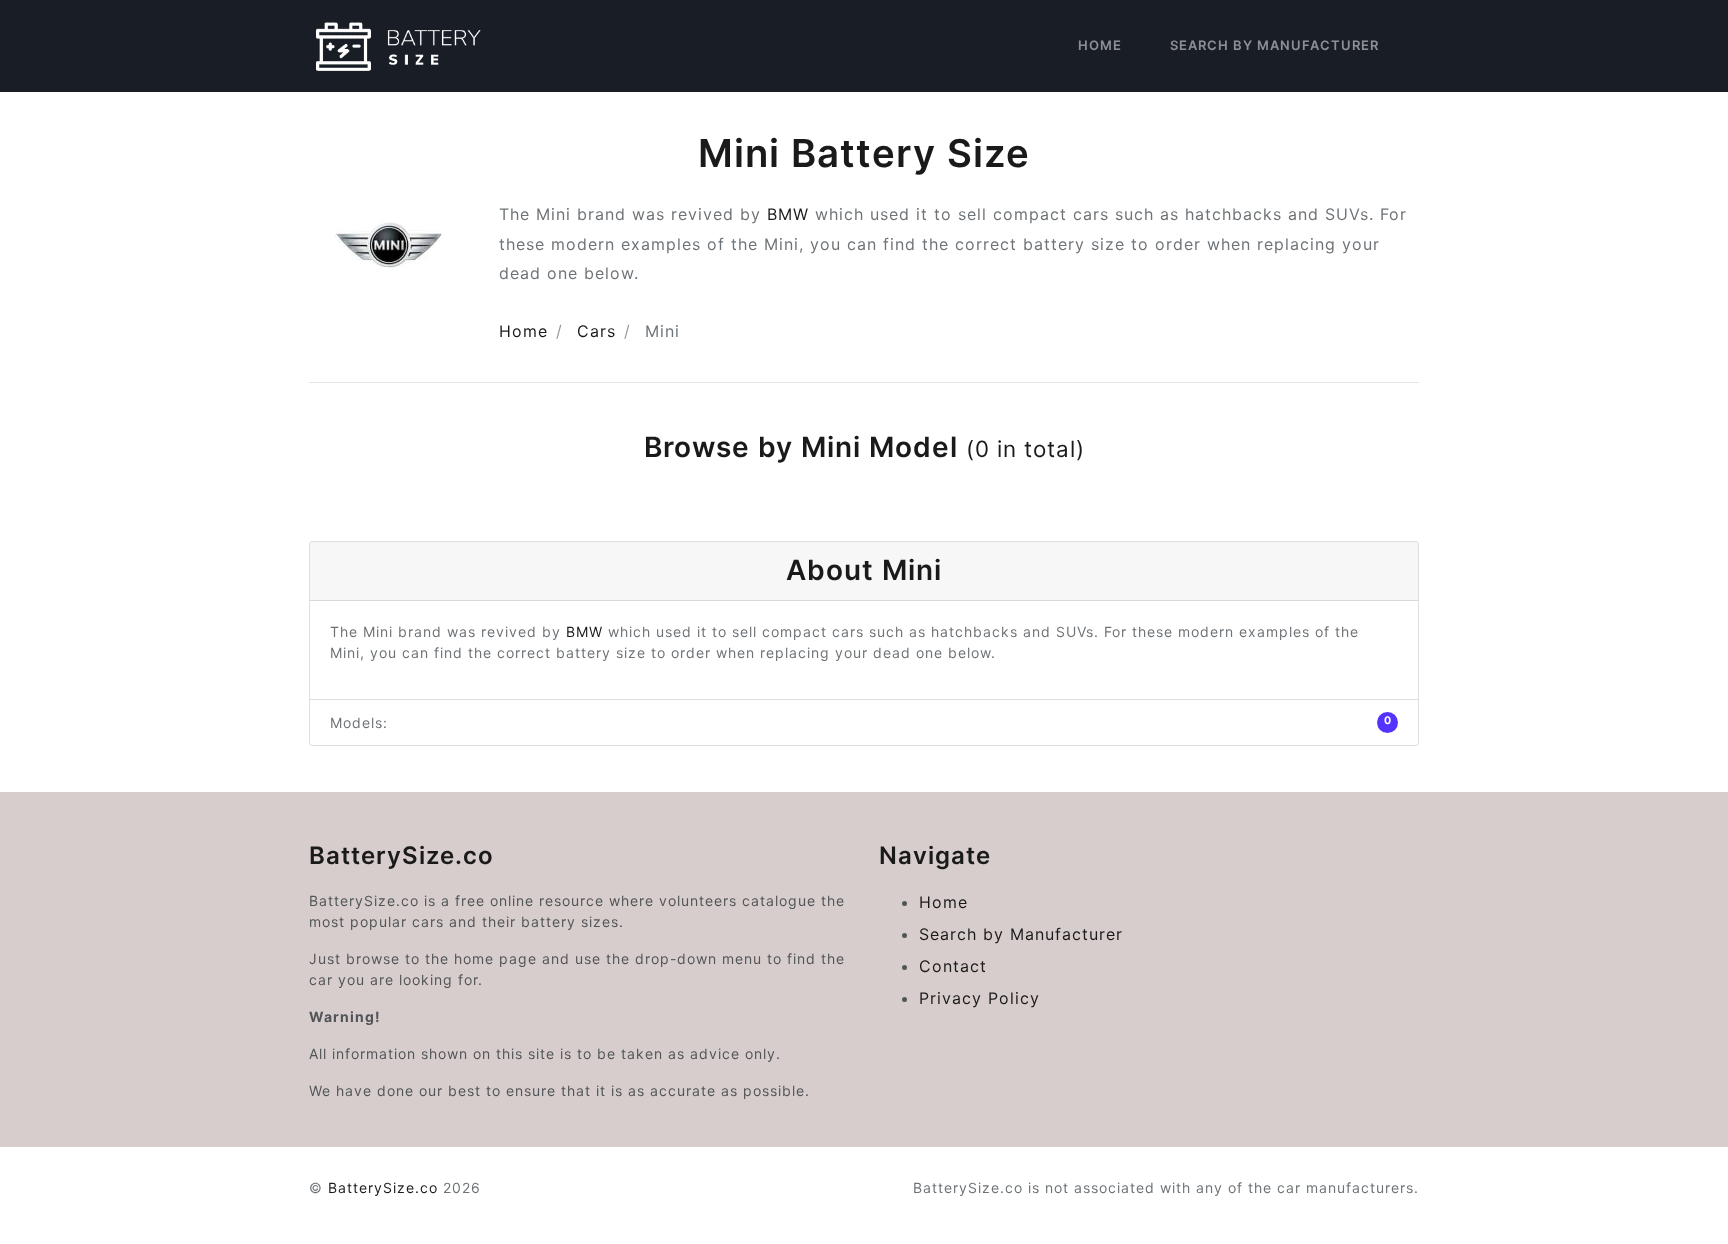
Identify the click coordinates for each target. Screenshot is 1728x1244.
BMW (788, 214)
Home (1100, 45)
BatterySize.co (383, 1187)
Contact (953, 966)
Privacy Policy (979, 998)
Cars (596, 331)
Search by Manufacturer (1274, 45)
